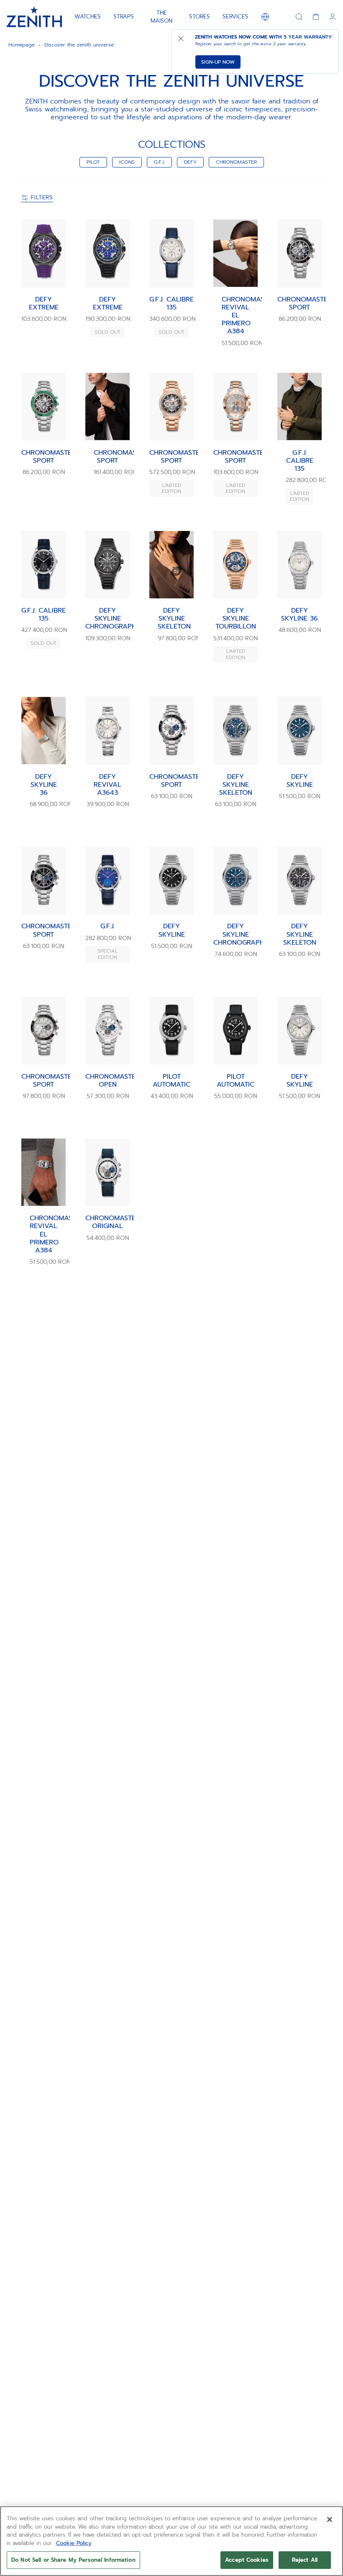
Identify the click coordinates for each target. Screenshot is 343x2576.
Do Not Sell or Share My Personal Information (73, 2560)
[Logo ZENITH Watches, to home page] (34, 17)
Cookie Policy (74, 2543)
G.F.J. (159, 162)
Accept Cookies (247, 2560)
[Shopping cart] (316, 17)
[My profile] (333, 17)
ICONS (127, 162)
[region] (171, 2541)
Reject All (305, 2560)
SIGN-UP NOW (218, 62)
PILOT (93, 162)
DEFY (190, 162)
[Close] (330, 2519)
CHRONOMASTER (236, 162)
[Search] (299, 17)
